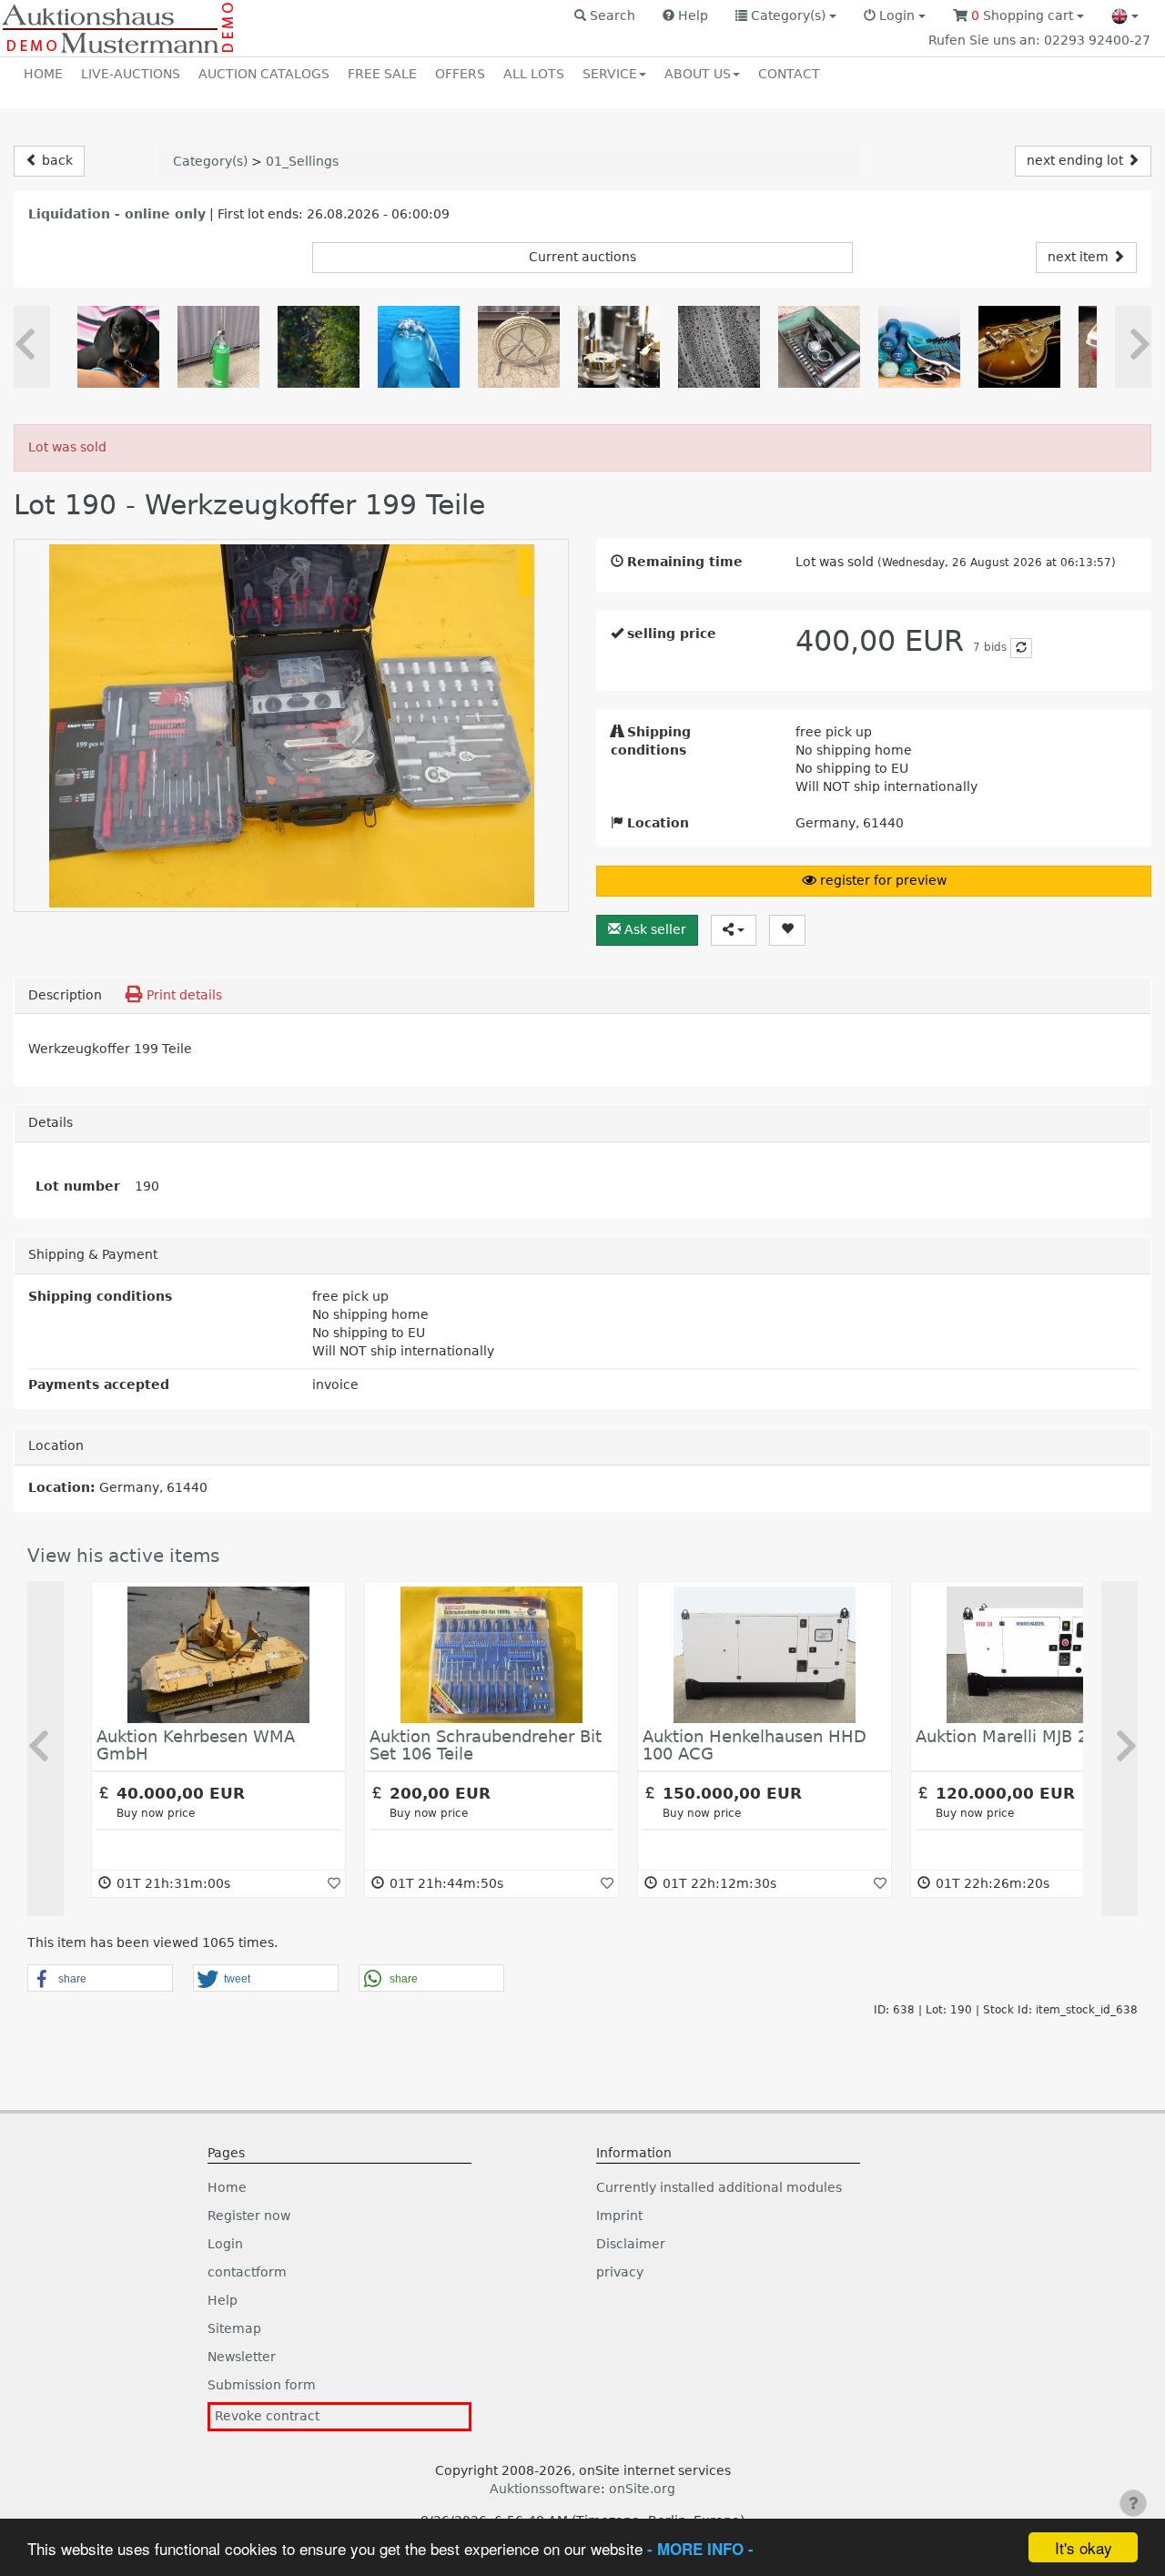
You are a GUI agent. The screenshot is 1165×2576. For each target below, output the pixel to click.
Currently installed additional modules (719, 2187)
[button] (605, 16)
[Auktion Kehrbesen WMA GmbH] (218, 1655)
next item (1080, 257)
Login (225, 2244)
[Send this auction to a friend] (734, 930)
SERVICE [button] (610, 74)
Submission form (262, 2385)
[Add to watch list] (787, 930)
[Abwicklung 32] (919, 347)
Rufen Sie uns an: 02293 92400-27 (1039, 40)
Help (223, 2300)
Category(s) (210, 161)
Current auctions (582, 257)
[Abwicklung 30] (619, 347)
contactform (247, 2272)
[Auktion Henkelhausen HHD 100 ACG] (765, 1655)
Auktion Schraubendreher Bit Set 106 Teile (486, 1745)
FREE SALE (382, 74)
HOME (43, 74)
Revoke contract (267, 2416)
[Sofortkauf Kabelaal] (519, 347)
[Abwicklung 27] (118, 347)
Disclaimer (631, 2244)
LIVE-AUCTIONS (131, 74)
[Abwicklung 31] (719, 347)
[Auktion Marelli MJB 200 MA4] (1038, 1655)
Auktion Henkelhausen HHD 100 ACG (755, 1745)
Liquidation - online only (117, 214)
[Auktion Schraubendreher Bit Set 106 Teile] (491, 1655)
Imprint (619, 2216)
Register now (249, 2216)
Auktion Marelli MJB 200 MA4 (1032, 1736)
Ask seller (653, 929)
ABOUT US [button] (698, 74)
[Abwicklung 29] (419, 347)
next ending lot (1077, 160)
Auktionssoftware (545, 2489)
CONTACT (789, 74)
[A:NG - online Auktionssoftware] (119, 28)
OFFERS (460, 74)
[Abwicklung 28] (319, 347)
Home (227, 2187)
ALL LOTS (534, 74)
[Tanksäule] (218, 347)
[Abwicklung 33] (1019, 347)
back (56, 160)
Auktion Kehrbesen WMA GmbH (196, 1745)
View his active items (123, 1556)
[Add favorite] (334, 1883)
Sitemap (234, 2328)
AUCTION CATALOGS (264, 74)
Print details (182, 995)
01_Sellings (302, 161)
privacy (620, 2272)
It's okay (1084, 2547)
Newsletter (242, 2357)
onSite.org (642, 2489)
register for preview (881, 880)
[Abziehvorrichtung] (819, 347)
